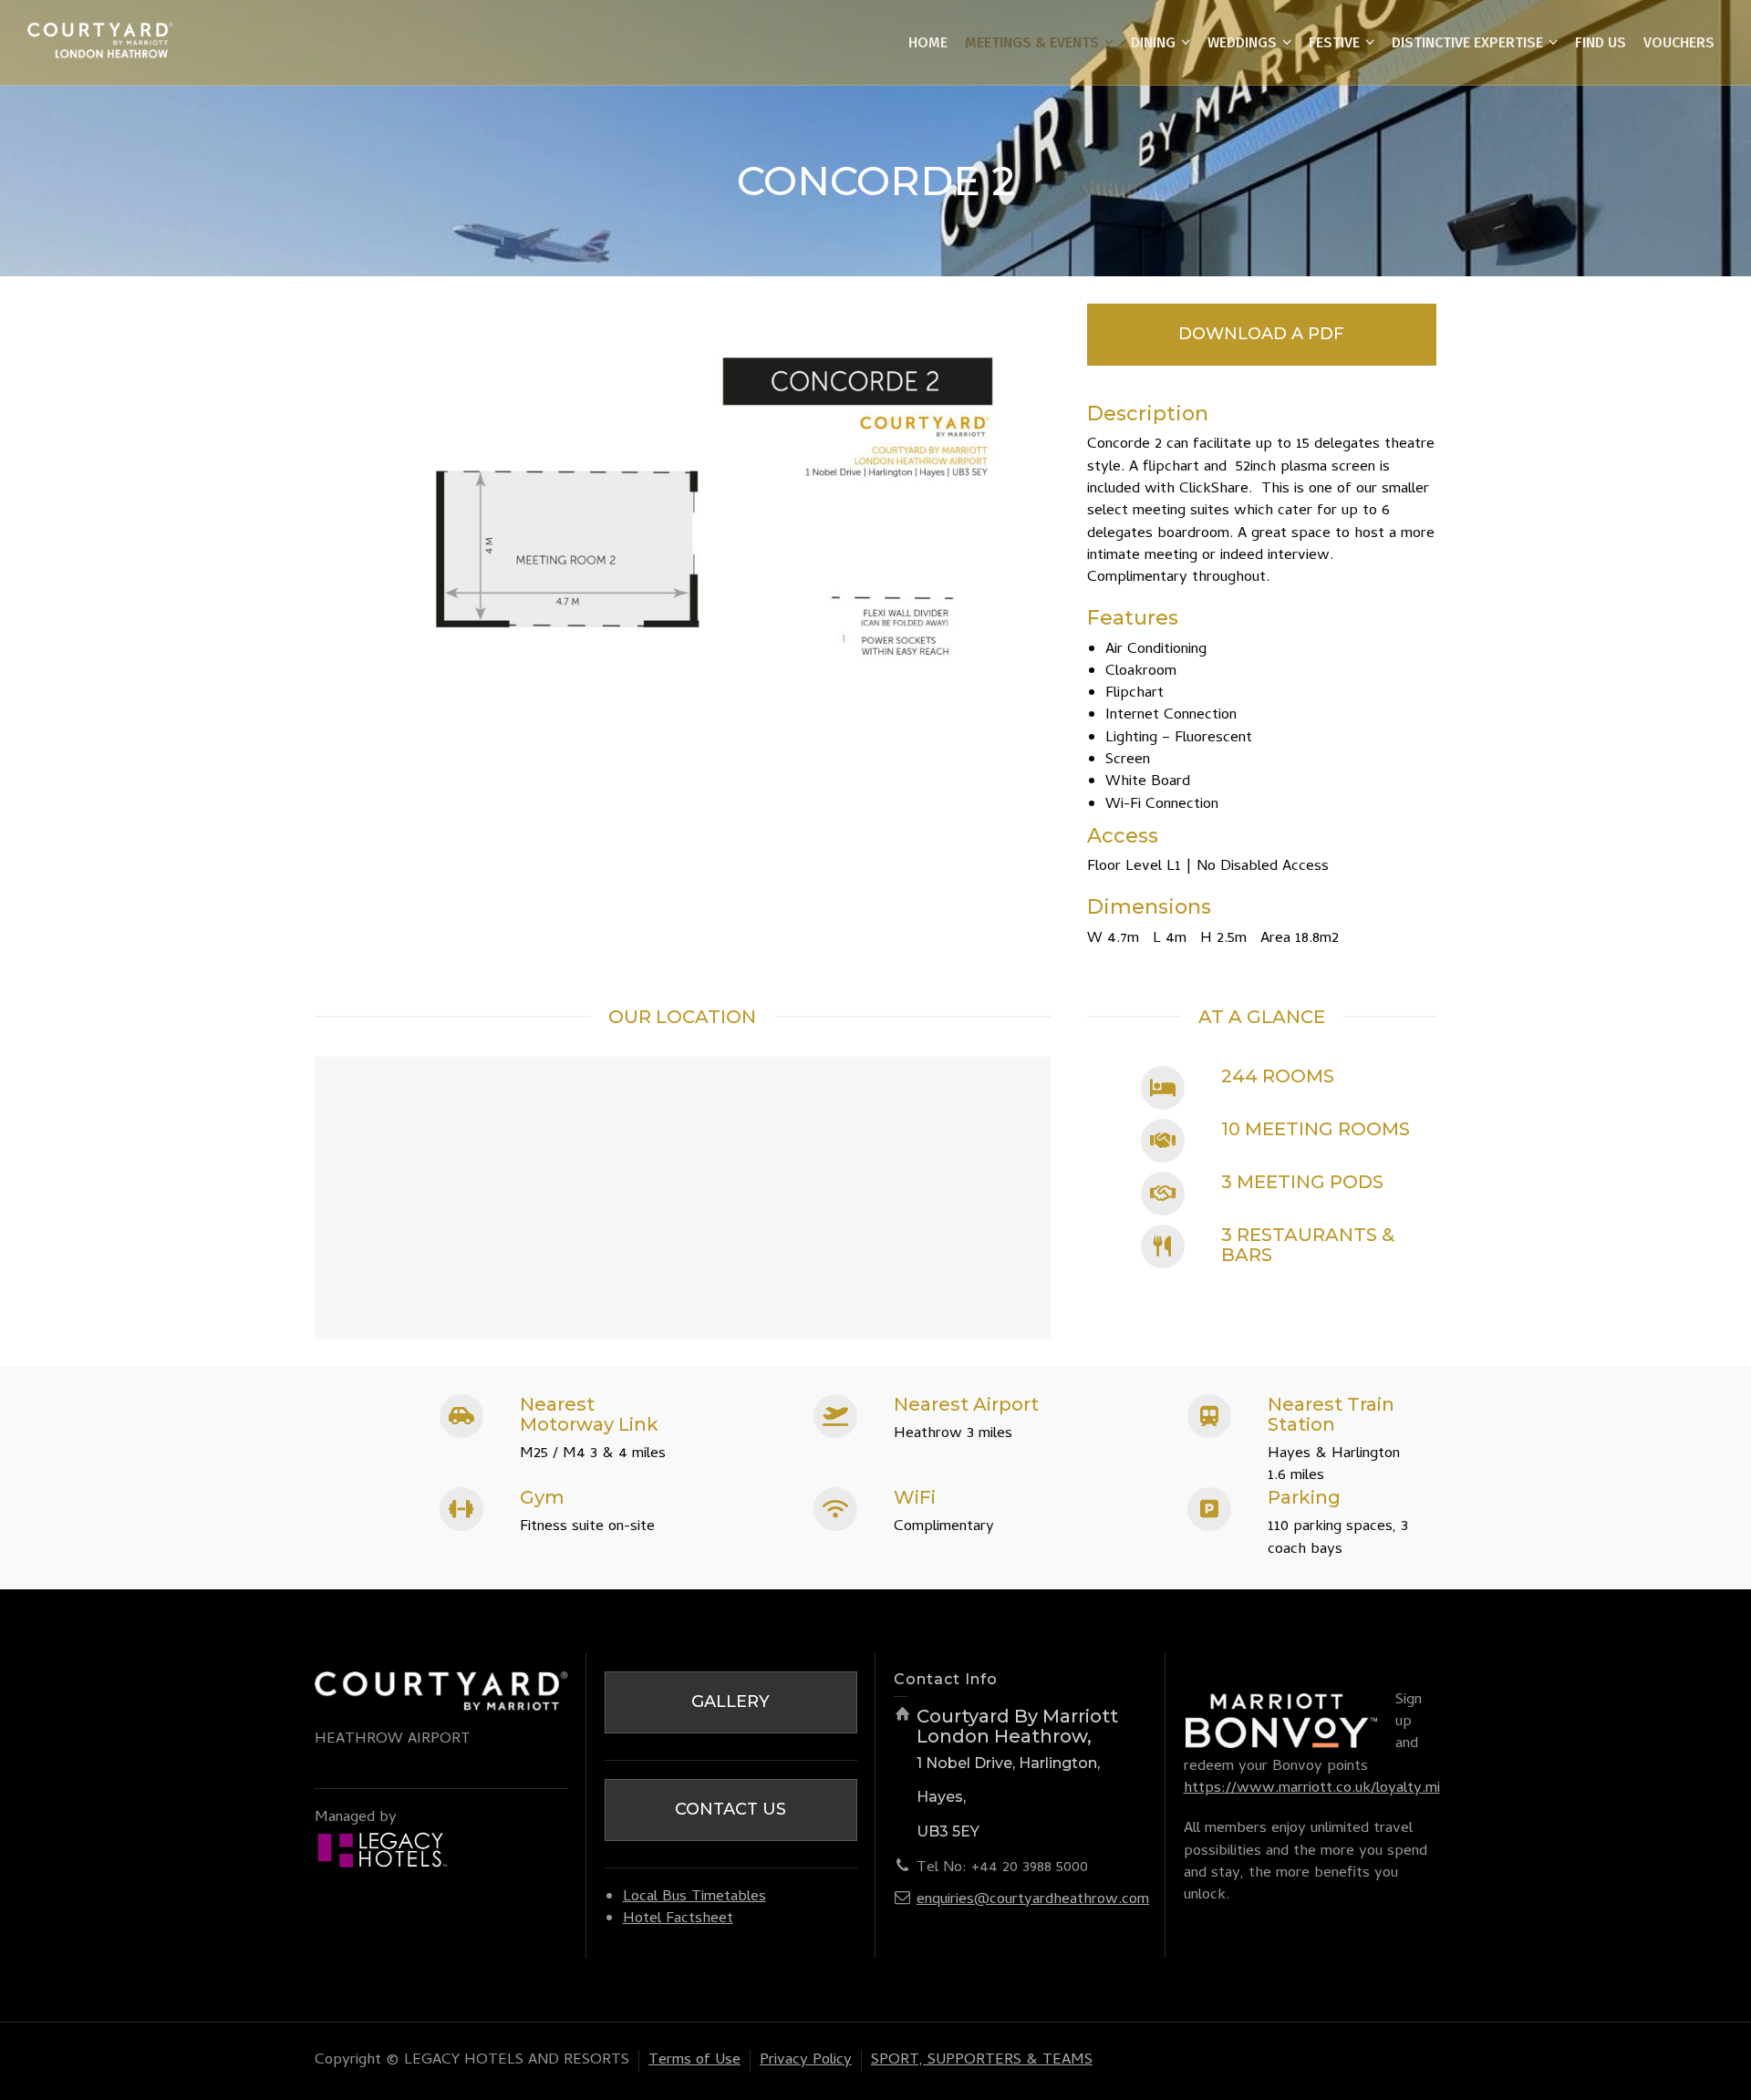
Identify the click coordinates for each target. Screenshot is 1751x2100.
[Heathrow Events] (100, 44)
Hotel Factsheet (678, 1919)
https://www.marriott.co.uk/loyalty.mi (1312, 1789)
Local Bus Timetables (694, 1898)
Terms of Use (694, 2061)
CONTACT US (730, 1809)
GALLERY (730, 1702)
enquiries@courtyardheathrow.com (1033, 1900)
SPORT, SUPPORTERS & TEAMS (982, 2061)
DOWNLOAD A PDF (1261, 334)
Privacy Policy (806, 2061)
